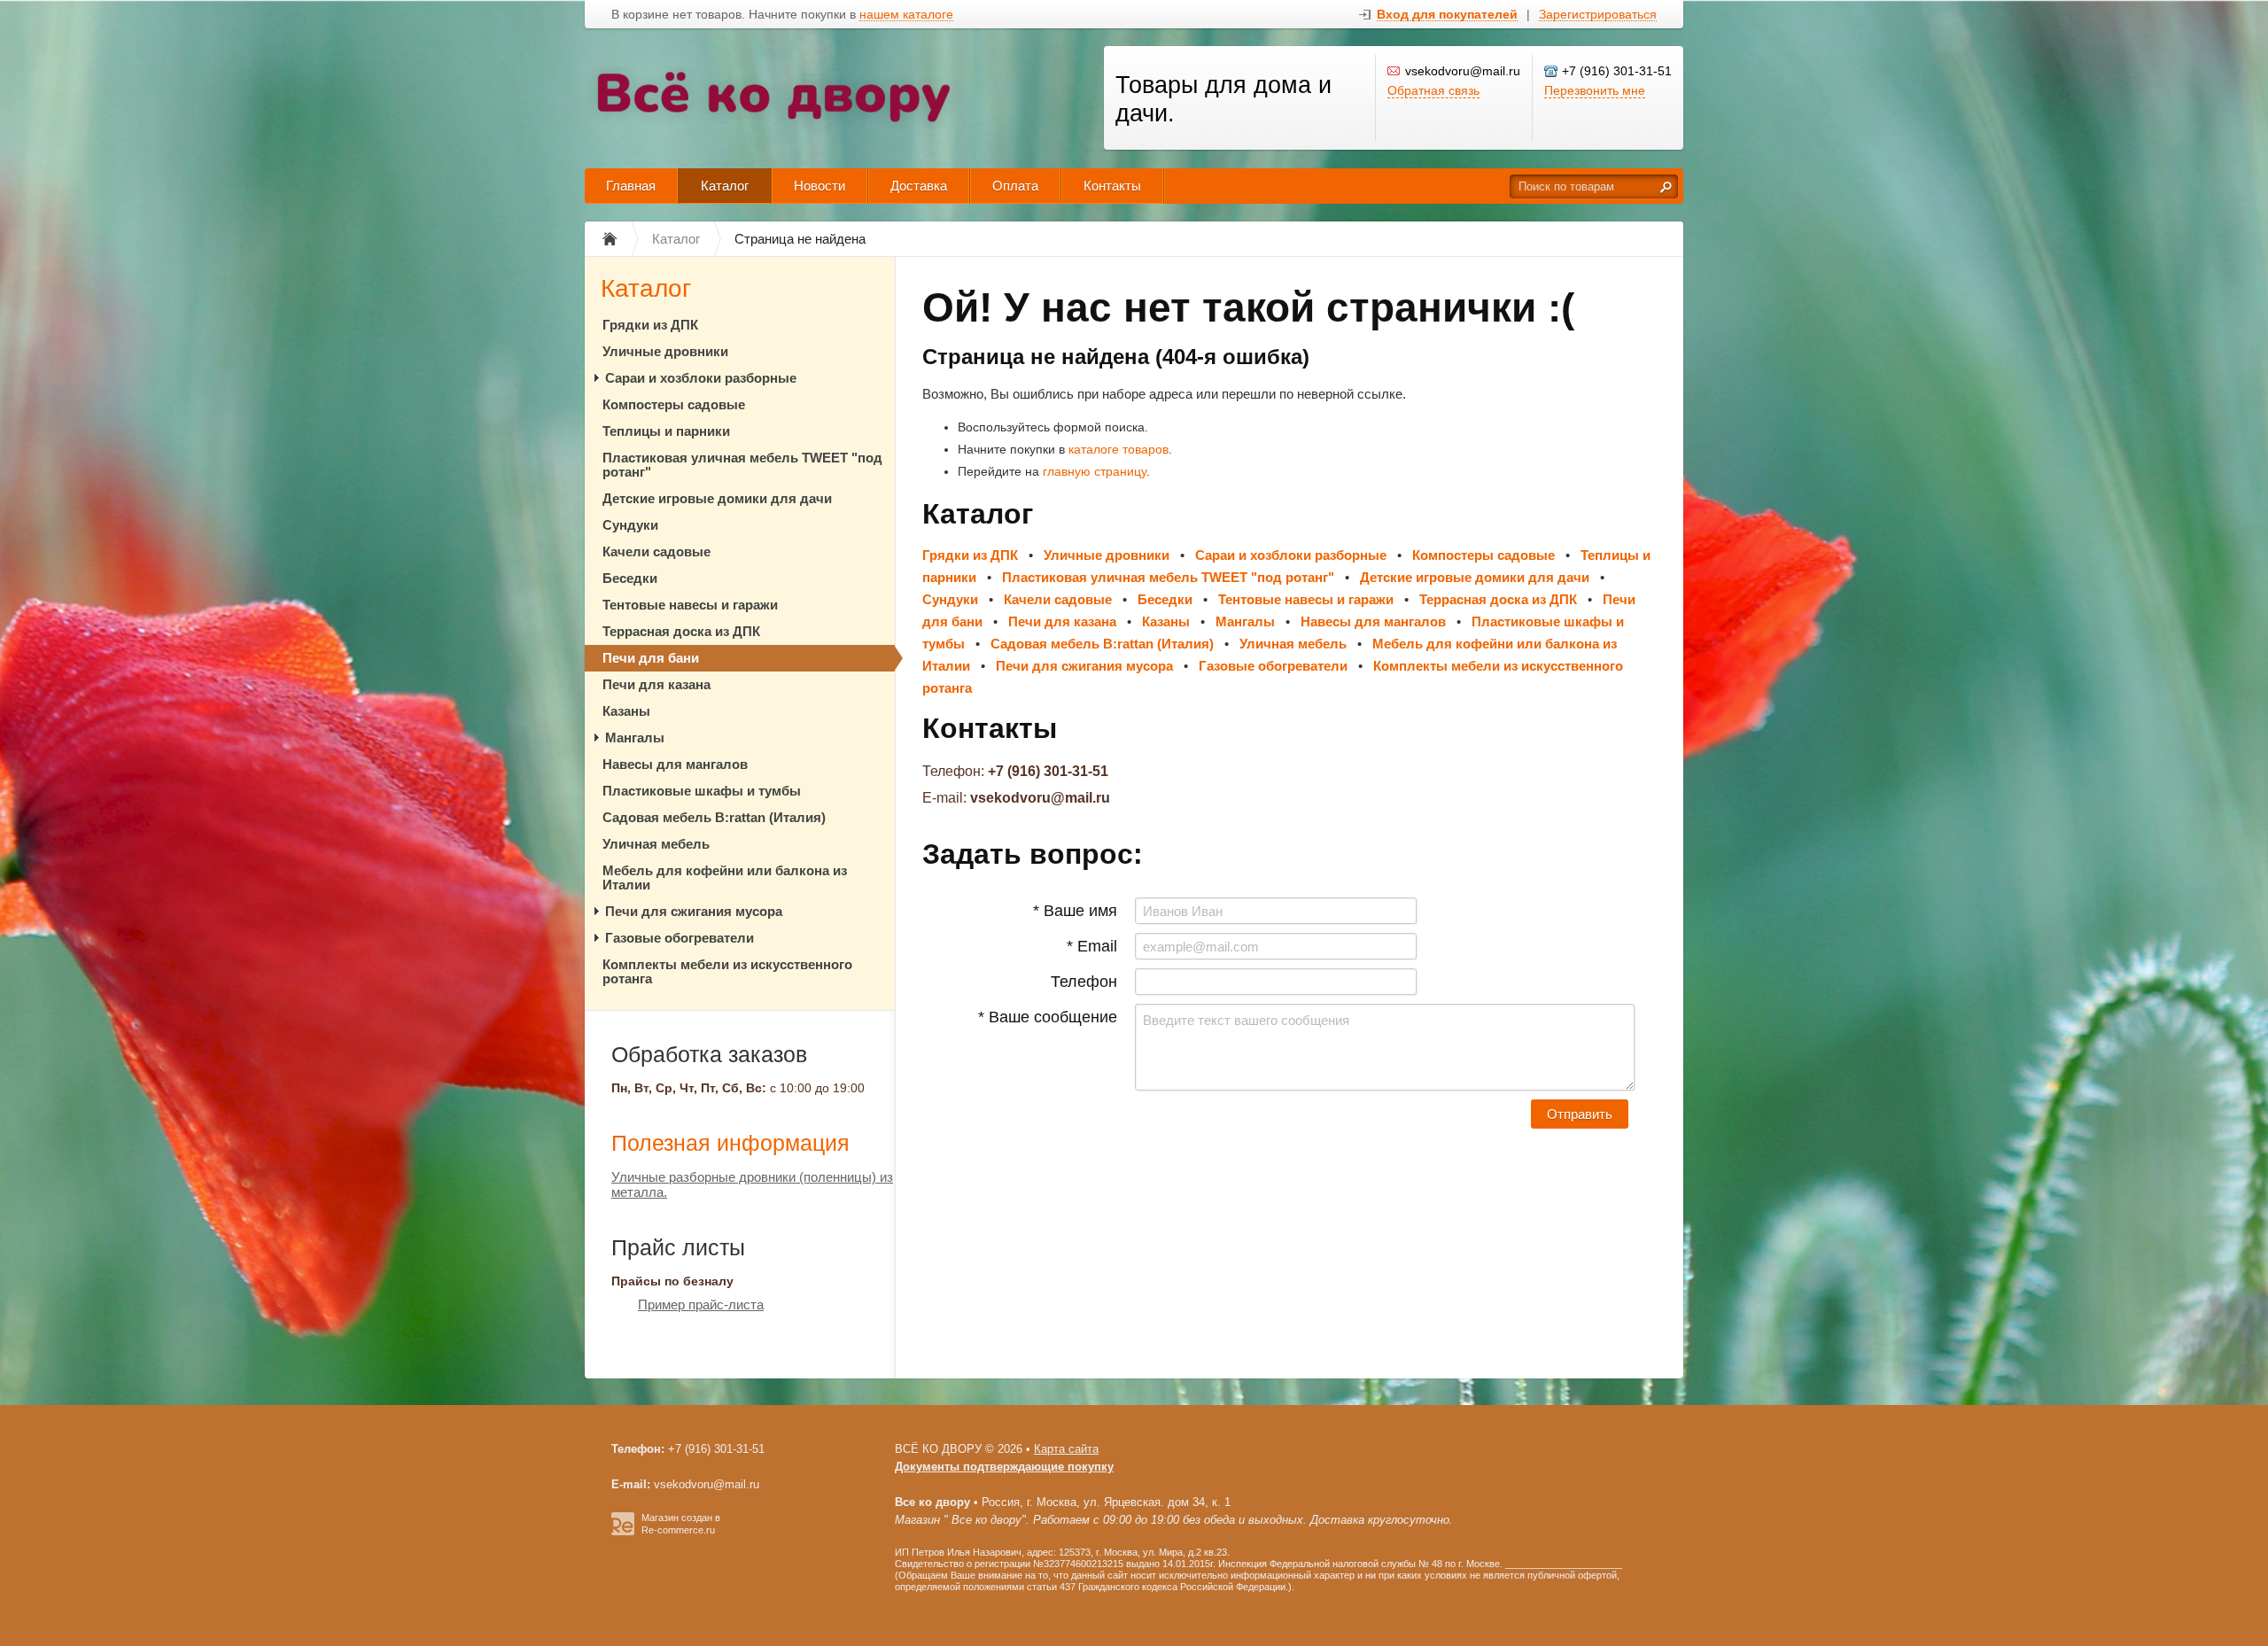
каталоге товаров (1118, 449)
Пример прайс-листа (701, 1304)
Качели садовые (656, 551)
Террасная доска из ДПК (681, 631)
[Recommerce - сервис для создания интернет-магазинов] (623, 1532)
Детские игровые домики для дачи (717, 498)
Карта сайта (1066, 1449)
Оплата (1015, 186)
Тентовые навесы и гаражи (690, 605)
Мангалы (635, 738)
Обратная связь (1433, 90)
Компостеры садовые (674, 404)
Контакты (1112, 186)
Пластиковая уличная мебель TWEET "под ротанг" (742, 465)
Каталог (725, 186)
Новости (819, 186)
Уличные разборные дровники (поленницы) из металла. (752, 1184)
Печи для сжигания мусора (694, 911)
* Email (1092, 946)
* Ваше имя (1075, 911)
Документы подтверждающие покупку (1004, 1467)
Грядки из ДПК (650, 325)
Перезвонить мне (1595, 90)
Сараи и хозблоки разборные (701, 378)
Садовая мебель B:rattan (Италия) (714, 817)
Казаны (626, 711)
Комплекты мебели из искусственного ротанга (727, 971)
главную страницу (1095, 471)
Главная (631, 186)
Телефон (1084, 982)
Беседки (630, 578)
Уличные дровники (665, 351)
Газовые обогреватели (680, 938)
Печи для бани (651, 658)
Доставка (919, 186)
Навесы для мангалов (675, 764)
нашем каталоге (906, 15)
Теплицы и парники (666, 431)
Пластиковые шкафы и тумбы (702, 791)
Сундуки (630, 525)
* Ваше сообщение (1048, 1017)
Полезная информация (730, 1143)
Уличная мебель (656, 844)
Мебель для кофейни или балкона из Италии (725, 877)
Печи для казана (656, 684)
